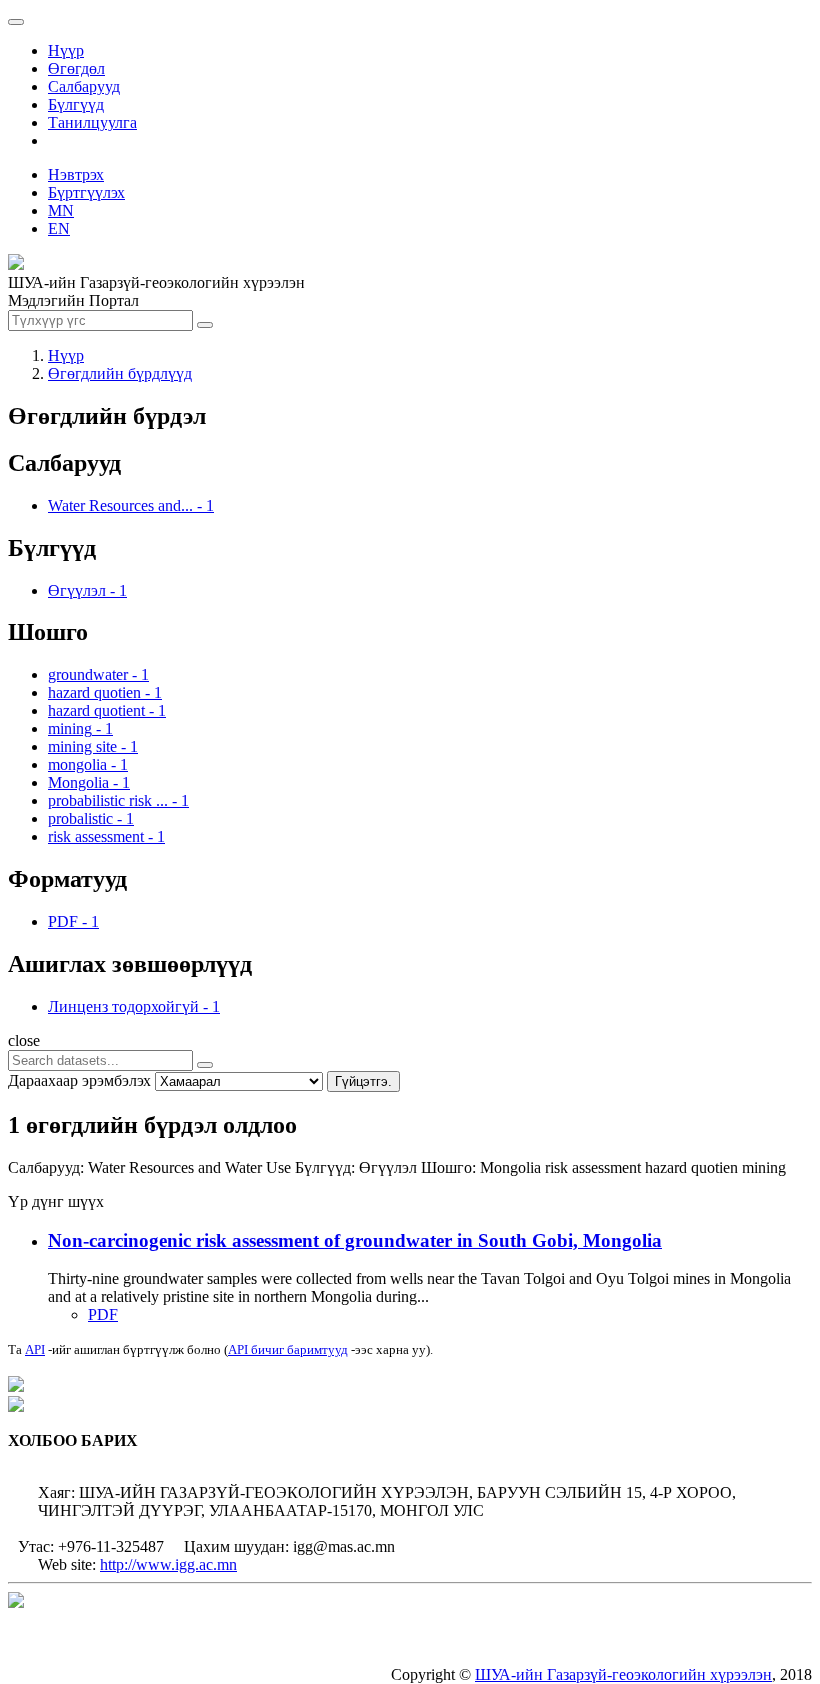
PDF (103, 1314)
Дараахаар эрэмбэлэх (79, 1080)
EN (59, 228)
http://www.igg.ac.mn (168, 1564)
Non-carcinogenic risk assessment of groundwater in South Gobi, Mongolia (355, 1240)
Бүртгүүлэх (86, 192)
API (35, 1349)
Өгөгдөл (76, 68)
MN (61, 210)
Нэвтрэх (76, 174)
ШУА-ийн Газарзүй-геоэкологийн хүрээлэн (623, 1674)
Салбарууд (84, 86)
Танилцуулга (92, 122)
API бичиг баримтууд (288, 1349)
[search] (205, 1065)
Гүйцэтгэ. (363, 1081)
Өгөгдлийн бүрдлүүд (120, 373)
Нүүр (66, 50)
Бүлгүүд (76, 104)
